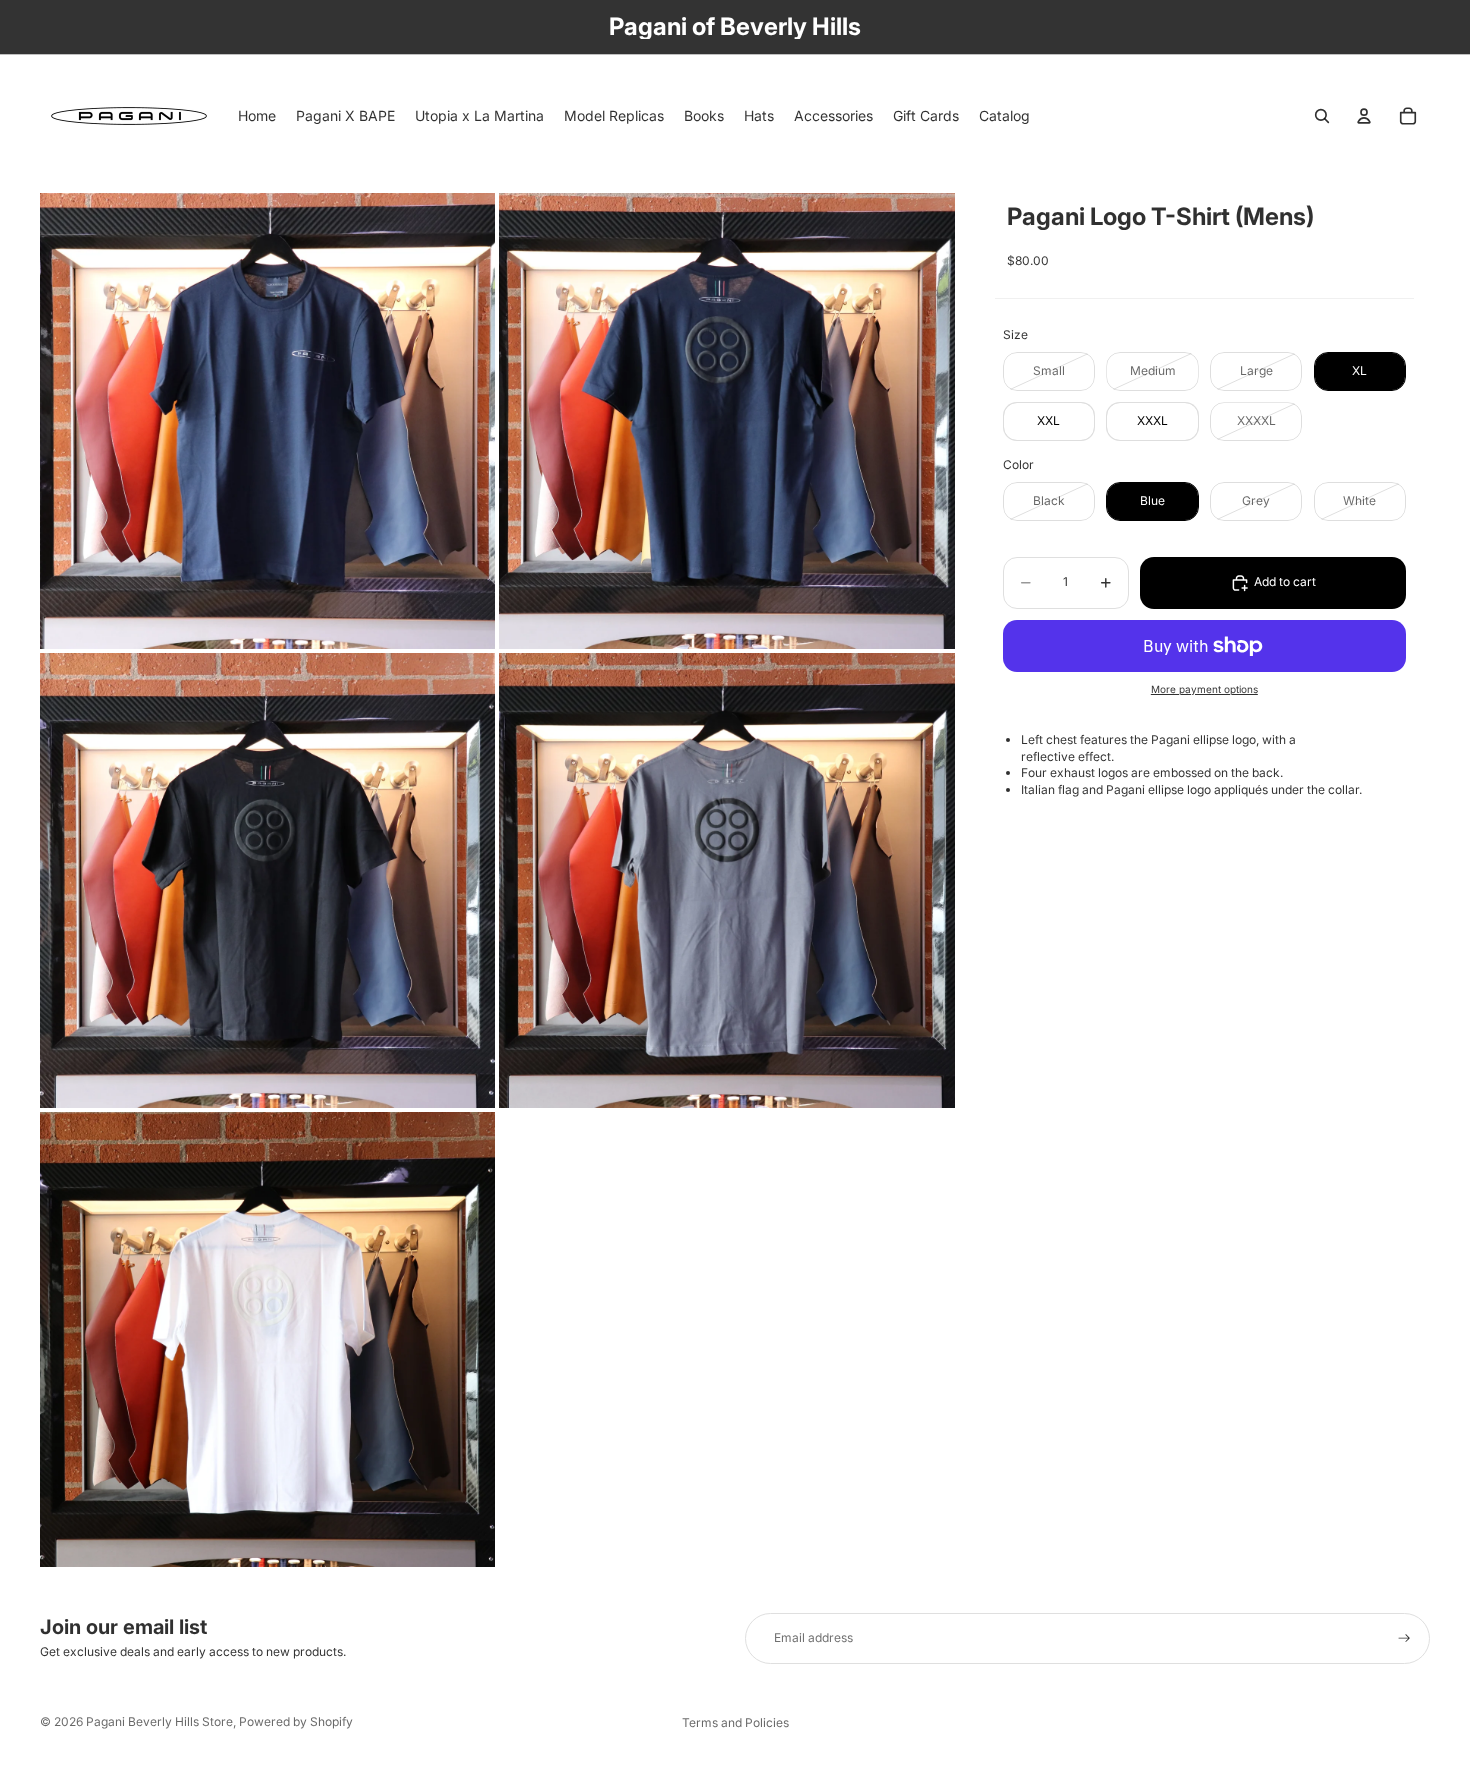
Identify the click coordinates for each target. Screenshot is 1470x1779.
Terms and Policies (735, 1722)
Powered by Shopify (296, 1721)
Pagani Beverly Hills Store (159, 1721)
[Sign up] (1404, 1638)
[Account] (1364, 116)
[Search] (1322, 116)
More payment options (1204, 689)
